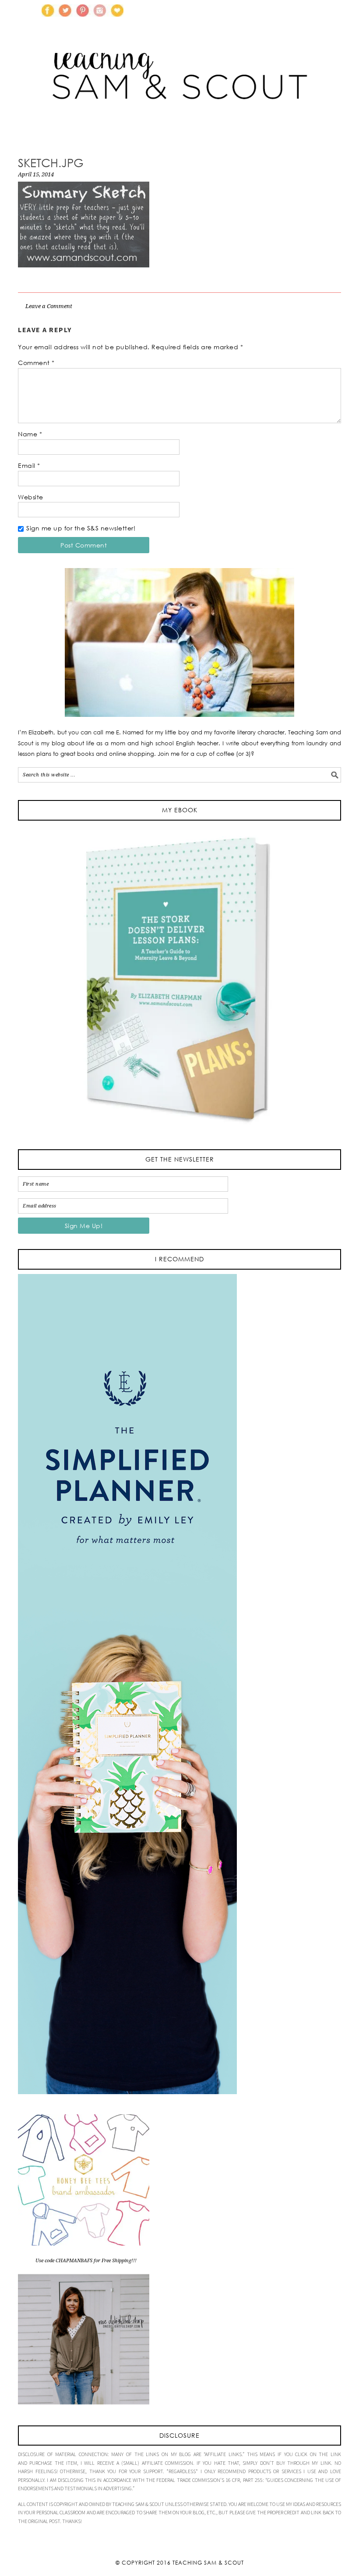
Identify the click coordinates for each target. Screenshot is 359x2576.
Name (30, 434)
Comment (36, 363)
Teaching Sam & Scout (208, 2563)
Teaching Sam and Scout (179, 89)
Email (29, 465)
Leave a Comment (49, 306)
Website (31, 497)
